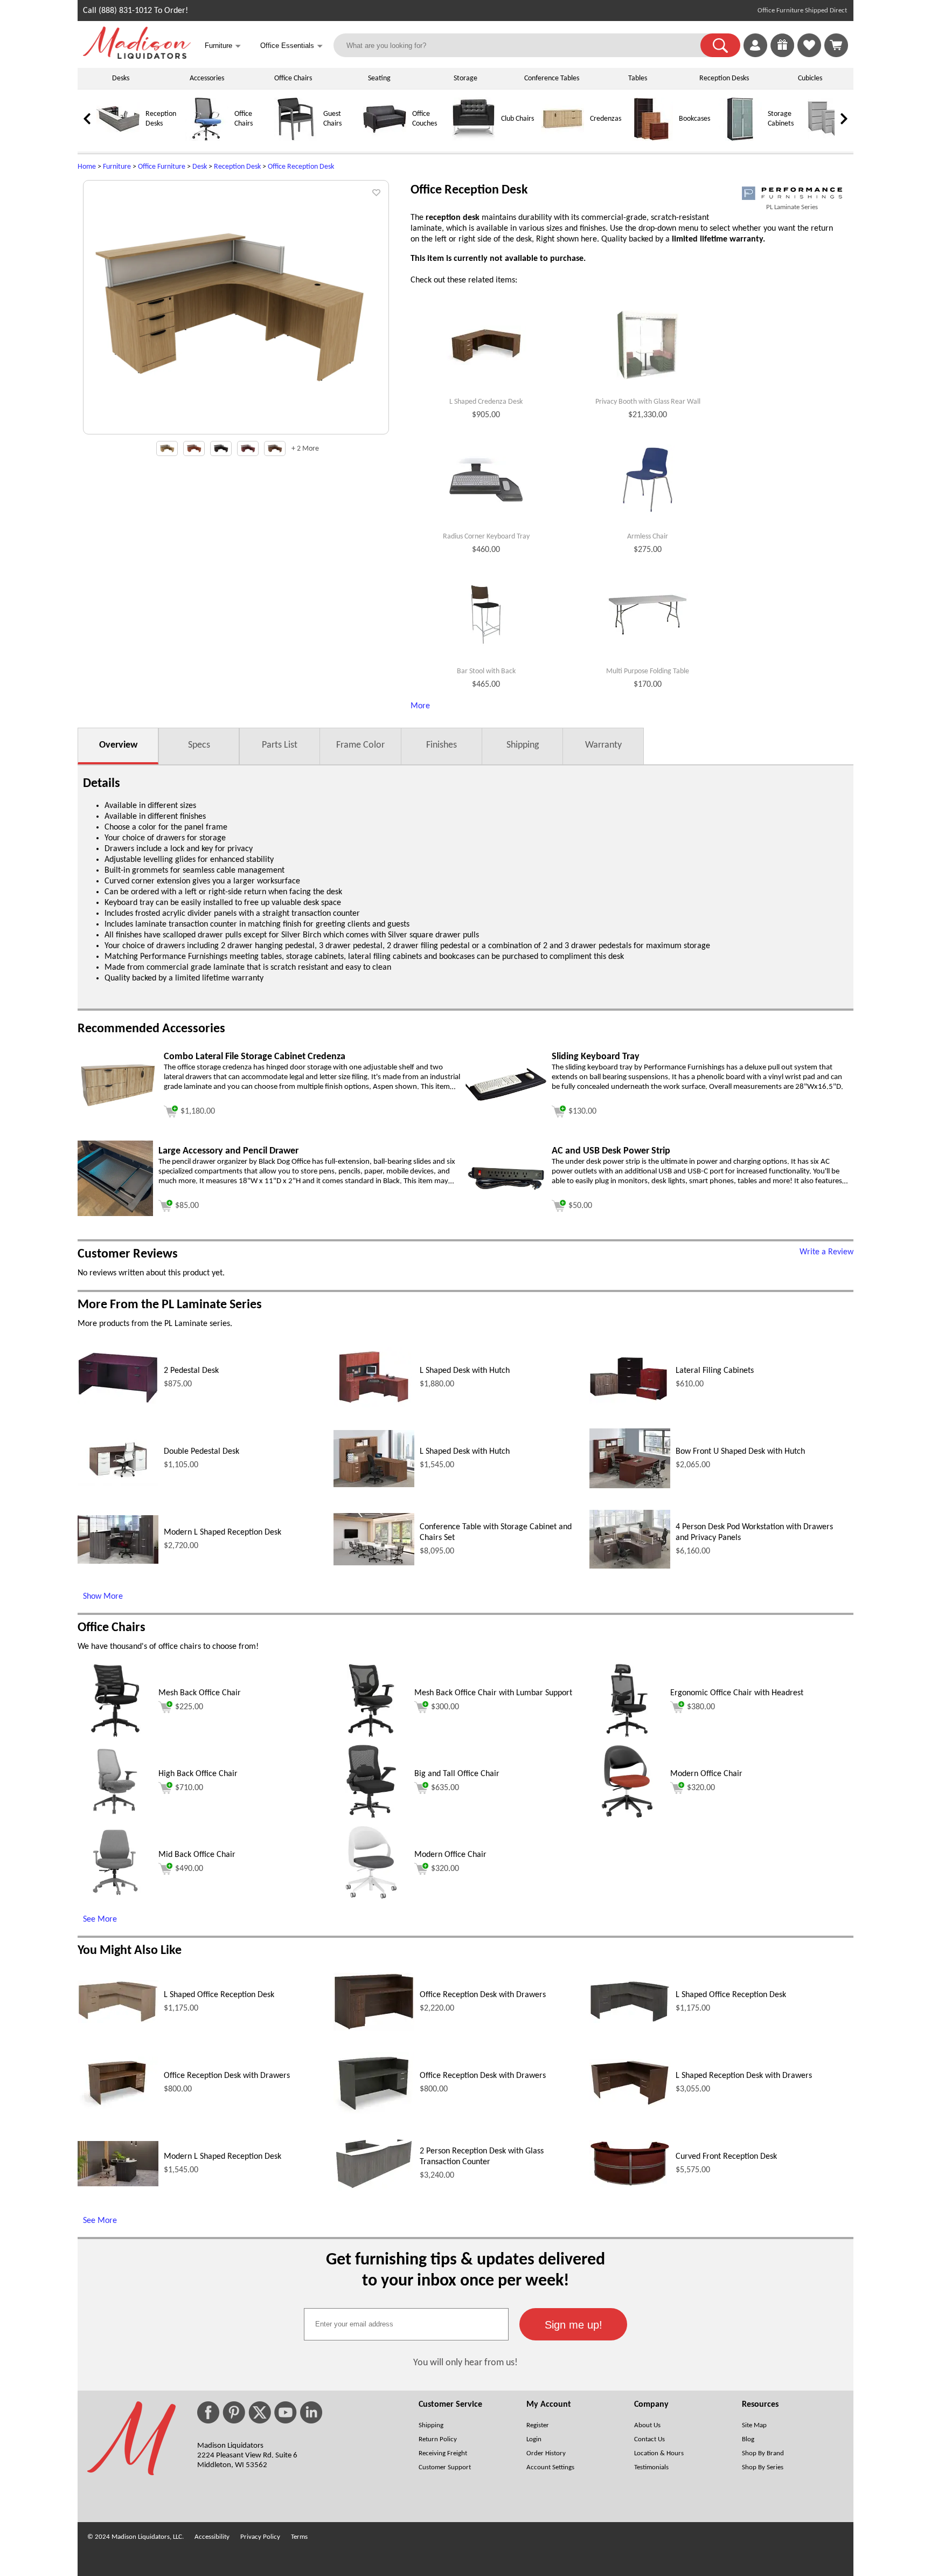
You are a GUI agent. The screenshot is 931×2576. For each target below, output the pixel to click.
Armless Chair (648, 537)
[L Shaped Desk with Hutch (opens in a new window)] (374, 1406)
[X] (260, 2412)
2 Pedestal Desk (191, 1371)
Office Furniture (162, 167)
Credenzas (606, 119)
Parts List (280, 745)
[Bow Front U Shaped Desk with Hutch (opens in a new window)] (630, 1486)
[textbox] (406, 2324)
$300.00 (445, 1707)
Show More (103, 1597)
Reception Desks (724, 78)
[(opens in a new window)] (792, 193)
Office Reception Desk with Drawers (483, 1995)
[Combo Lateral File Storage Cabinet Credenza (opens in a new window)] (118, 1106)
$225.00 (189, 1707)
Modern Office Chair (706, 1774)
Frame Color (360, 745)
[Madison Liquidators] (137, 57)
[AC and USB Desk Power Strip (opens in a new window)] (506, 1190)
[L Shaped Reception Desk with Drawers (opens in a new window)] (630, 2104)
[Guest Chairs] (296, 139)
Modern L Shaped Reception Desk (223, 1532)
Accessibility (212, 2537)
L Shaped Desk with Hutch (465, 1371)
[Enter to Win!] (782, 55)
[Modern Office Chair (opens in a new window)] (627, 1817)
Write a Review (826, 1252)
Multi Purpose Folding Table (648, 671)
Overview (118, 745)
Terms (299, 2537)
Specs (199, 745)
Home (87, 167)
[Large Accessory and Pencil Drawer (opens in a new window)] (115, 1214)
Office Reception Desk (301, 167)
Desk (200, 167)
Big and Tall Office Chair (457, 1774)
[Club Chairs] (474, 139)
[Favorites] (809, 55)
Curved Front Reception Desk (726, 2157)
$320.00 (701, 1788)
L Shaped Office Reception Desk (219, 1995)
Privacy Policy (260, 2537)
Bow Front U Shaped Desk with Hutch (740, 1452)
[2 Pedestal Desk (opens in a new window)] (118, 1401)
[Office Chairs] (207, 139)
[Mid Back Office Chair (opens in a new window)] (116, 1898)
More (420, 706)
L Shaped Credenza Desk (486, 402)
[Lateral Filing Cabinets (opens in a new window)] (630, 1403)
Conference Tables (552, 78)
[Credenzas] (562, 139)
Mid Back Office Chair (197, 1855)
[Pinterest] (234, 2412)
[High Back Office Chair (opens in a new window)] (115, 1817)
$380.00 (701, 1707)
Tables (638, 78)
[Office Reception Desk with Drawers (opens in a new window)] (374, 2028)
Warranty (603, 745)
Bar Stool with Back (486, 671)
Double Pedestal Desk (202, 1452)
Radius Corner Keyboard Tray (486, 537)
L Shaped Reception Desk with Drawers (744, 2076)
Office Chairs (293, 78)
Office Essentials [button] (291, 46)
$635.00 (445, 1788)
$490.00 (189, 1869)
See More (100, 1919)
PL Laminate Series (792, 207)
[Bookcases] (651, 139)
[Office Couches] (385, 139)
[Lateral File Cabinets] (829, 139)
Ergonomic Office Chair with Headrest (737, 1693)
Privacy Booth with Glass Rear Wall (648, 402)
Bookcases (694, 119)
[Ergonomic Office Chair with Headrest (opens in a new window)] (627, 1736)
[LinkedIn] (311, 2412)
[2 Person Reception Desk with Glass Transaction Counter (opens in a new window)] (374, 2188)
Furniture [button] (223, 46)
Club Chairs (517, 119)
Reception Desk (237, 167)
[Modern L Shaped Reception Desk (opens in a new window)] (118, 1562)
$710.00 (189, 1788)
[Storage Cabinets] (740, 139)
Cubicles (810, 78)
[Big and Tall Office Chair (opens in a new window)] (371, 1817)
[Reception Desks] (118, 139)
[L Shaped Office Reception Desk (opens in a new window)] (118, 2021)
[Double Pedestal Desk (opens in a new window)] (118, 1483)
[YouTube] (286, 2412)
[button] (720, 45)
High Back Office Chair (198, 1774)
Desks (121, 78)
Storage (465, 78)
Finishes (442, 745)
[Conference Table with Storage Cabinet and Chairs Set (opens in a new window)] (374, 1563)
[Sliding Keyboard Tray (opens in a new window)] (506, 1099)
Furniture (117, 167)
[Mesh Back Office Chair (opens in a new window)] (115, 1736)
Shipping (523, 745)
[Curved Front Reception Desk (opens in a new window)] (630, 2185)
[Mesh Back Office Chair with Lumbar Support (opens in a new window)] (371, 1736)
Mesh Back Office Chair (200, 1693)
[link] (836, 45)
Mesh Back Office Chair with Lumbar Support (493, 1693)
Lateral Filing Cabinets (715, 1371)
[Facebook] (208, 2412)
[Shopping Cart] (836, 45)
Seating (379, 78)
